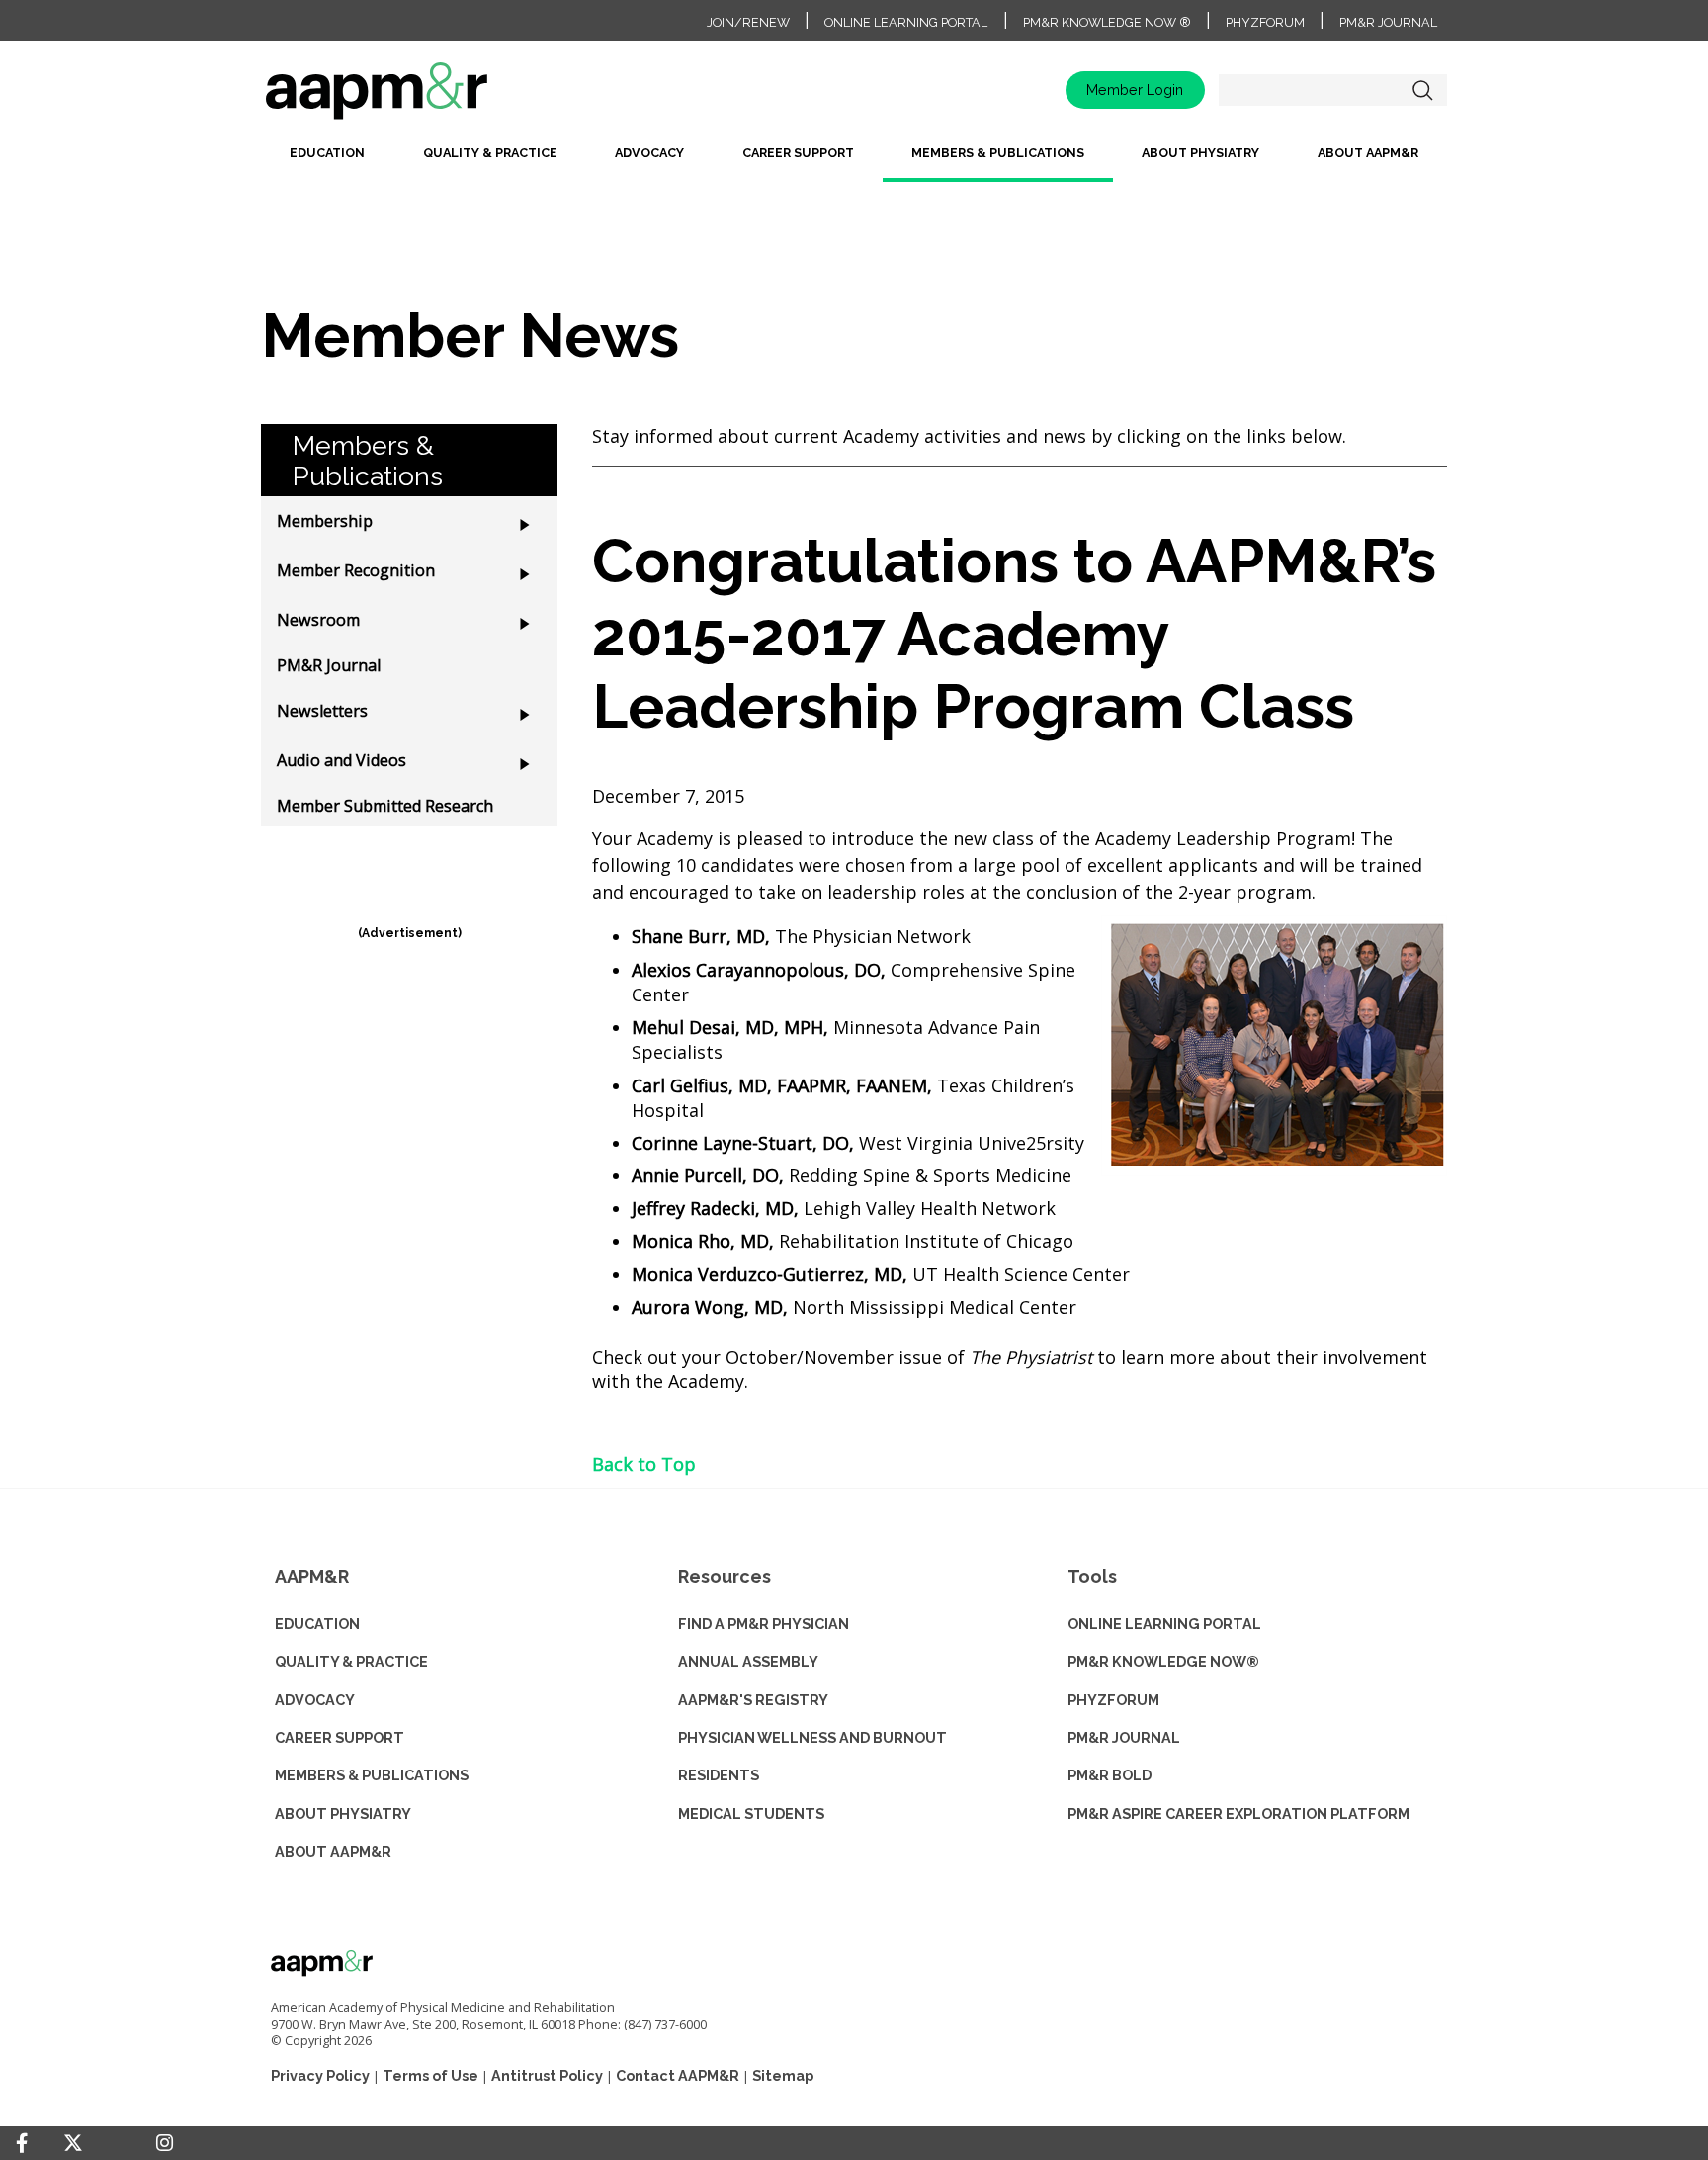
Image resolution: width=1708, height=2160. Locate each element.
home (439, 97)
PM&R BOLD (1110, 1775)
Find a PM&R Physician (764, 1624)
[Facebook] (22, 2143)
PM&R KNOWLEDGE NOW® (1163, 1661)
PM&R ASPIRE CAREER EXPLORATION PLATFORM (1238, 1814)
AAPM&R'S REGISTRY (753, 1700)
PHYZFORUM (1113, 1700)
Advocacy (649, 153)
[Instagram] (165, 2143)
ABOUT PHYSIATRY (343, 1814)
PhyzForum (1265, 22)
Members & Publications (998, 153)
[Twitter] (73, 2144)
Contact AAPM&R (678, 2075)
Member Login (1135, 89)
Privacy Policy (320, 2075)
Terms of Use (430, 2075)
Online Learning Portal (906, 22)
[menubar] (854, 161)
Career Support (798, 153)
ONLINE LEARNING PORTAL (1164, 1624)
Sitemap (783, 2075)
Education (327, 153)
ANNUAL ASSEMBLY (748, 1661)
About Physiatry (1200, 153)
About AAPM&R (1368, 153)
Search (1422, 90)
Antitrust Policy (547, 2075)
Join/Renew (748, 22)
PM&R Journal (1388, 22)
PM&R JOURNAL (1124, 1737)
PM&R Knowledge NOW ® (1107, 22)
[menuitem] (327, 161)
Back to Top (644, 1464)
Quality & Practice (490, 153)
